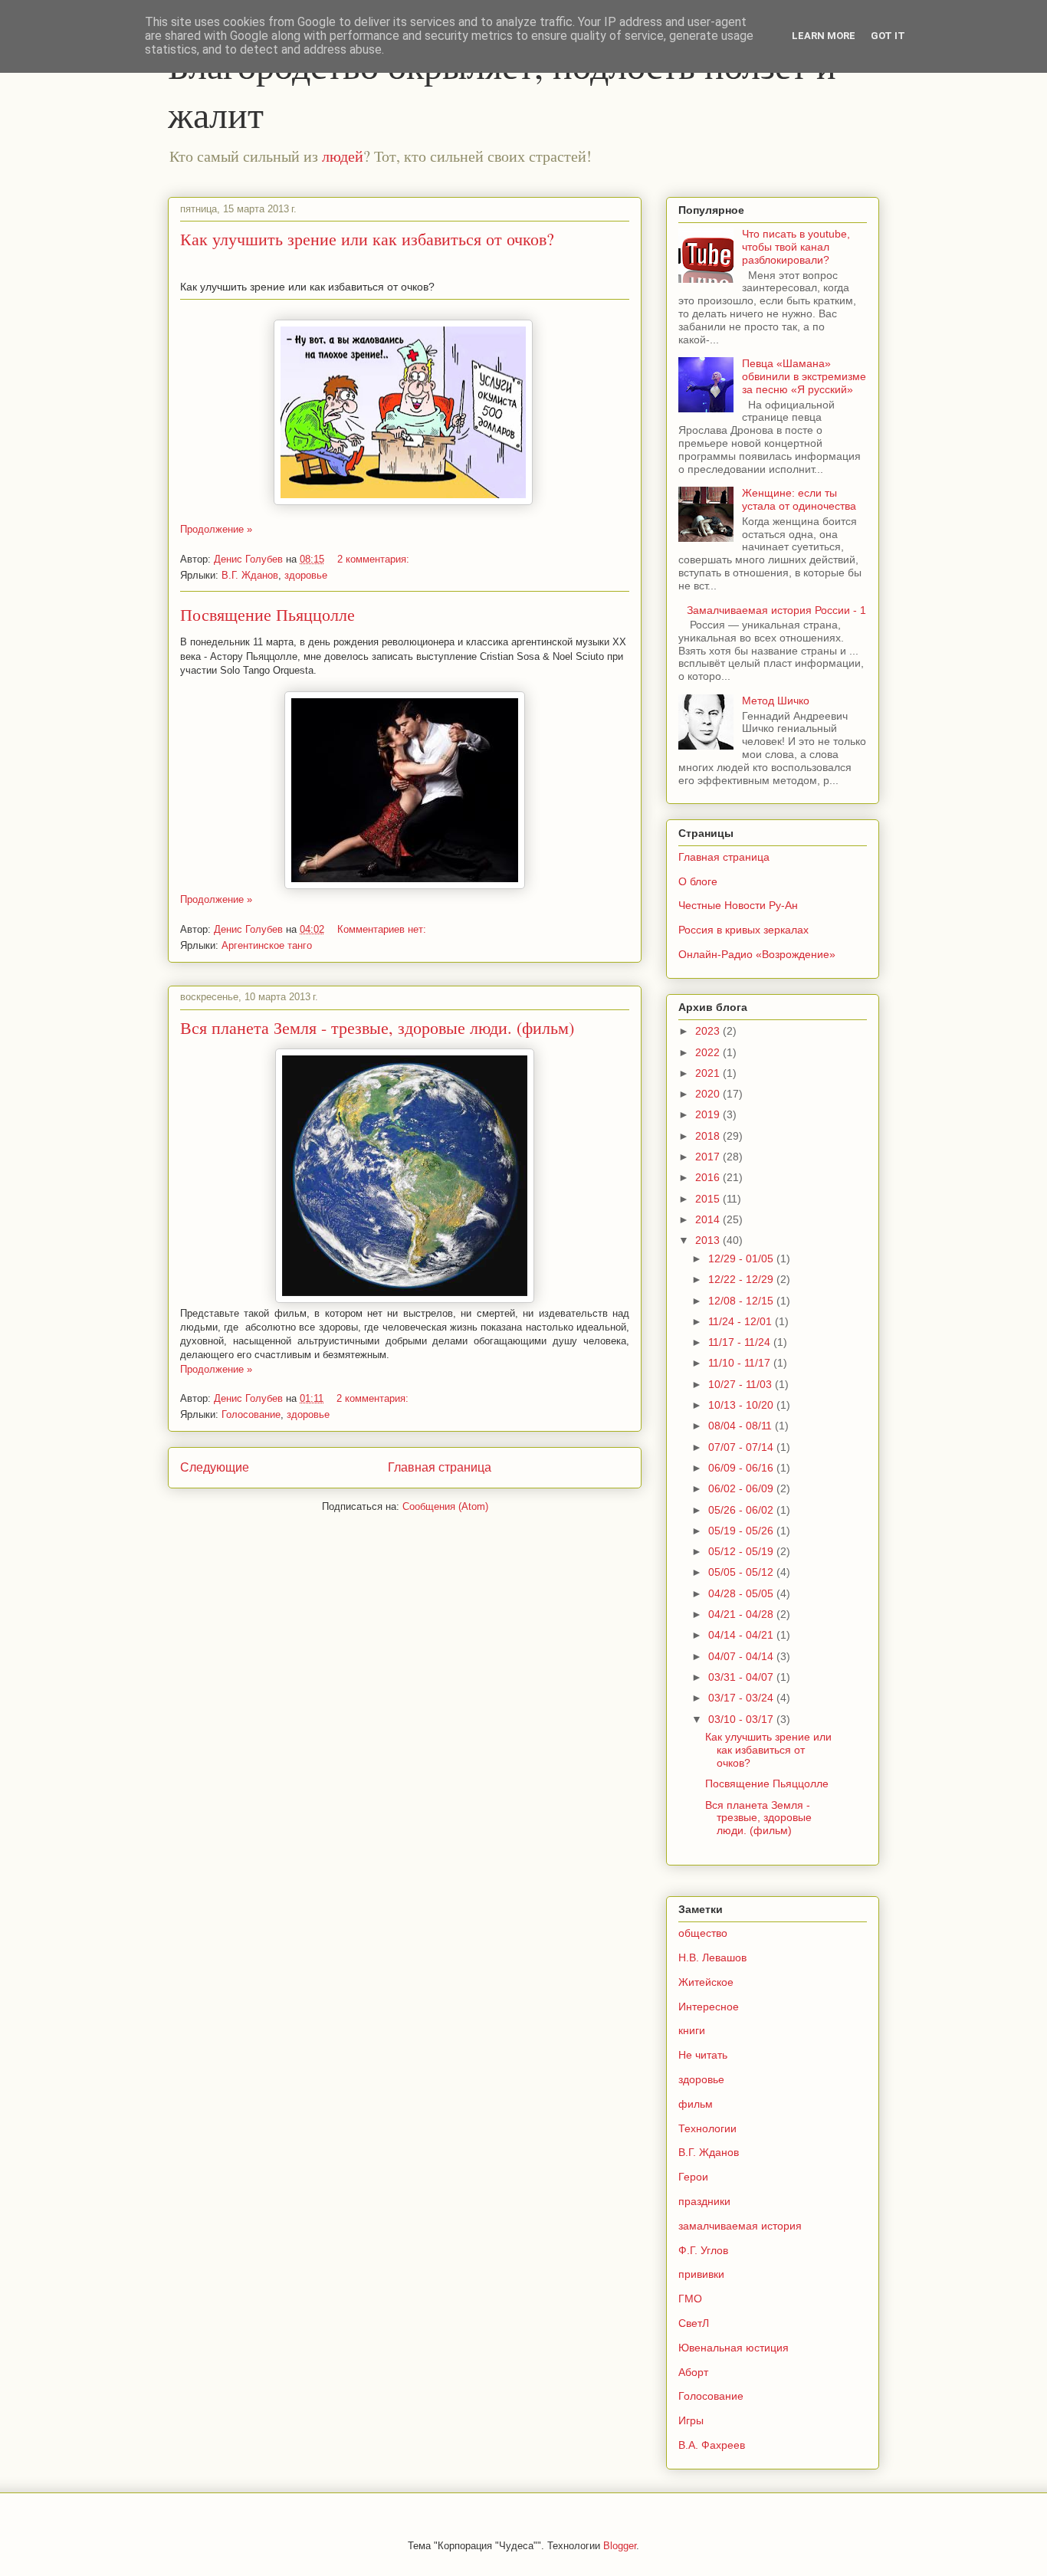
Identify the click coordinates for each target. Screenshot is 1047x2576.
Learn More (824, 36)
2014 (709, 1219)
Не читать (703, 2055)
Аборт (693, 2372)
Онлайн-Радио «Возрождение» (757, 954)
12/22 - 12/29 (742, 1279)
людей (343, 156)
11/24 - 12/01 (742, 1321)
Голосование (251, 1414)
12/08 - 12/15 (742, 1301)
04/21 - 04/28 (742, 1614)
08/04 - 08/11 (742, 1426)
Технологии (707, 2128)
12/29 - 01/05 (742, 1258)
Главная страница (440, 1467)
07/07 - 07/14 (742, 1447)
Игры (691, 2420)
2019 (709, 1114)
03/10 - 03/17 (742, 1719)
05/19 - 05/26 (742, 1531)
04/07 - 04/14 (742, 1656)
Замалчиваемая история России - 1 (776, 610)
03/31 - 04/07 (742, 1677)
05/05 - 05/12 (742, 1572)
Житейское (706, 1982)
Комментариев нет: (383, 929)
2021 (709, 1073)
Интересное (709, 2007)
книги (692, 2030)
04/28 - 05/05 (742, 1593)
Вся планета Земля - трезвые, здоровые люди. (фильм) (377, 1027)
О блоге (698, 881)
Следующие (215, 1467)
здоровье (306, 575)
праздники (704, 2201)
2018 (709, 1136)
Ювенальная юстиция (734, 2348)
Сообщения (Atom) (445, 1506)
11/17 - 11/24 (741, 1342)
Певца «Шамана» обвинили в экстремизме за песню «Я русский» (804, 376)
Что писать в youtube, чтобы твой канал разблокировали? (796, 247)
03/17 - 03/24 (742, 1698)
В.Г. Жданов (250, 575)
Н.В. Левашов (712, 1957)
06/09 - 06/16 (742, 1468)
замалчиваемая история (740, 2226)
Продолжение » (216, 529)
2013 (709, 1240)
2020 (709, 1094)
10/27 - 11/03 (742, 1384)
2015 (709, 1199)
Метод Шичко (776, 701)
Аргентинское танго (267, 945)
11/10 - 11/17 (741, 1363)
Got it (888, 36)
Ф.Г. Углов (703, 2250)
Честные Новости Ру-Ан (738, 905)
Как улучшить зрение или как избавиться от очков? (367, 239)
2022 (709, 1052)
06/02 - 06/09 (742, 1488)
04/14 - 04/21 (742, 1635)
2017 (709, 1157)
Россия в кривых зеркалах (743, 930)
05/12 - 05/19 (742, 1551)
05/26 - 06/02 (742, 1510)
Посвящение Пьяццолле (267, 614)
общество (703, 1933)
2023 (709, 1031)
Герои (693, 2177)
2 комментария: (375, 559)
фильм (696, 2104)
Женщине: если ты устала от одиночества (799, 499)
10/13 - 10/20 (742, 1405)
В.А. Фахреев (712, 2445)
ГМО (690, 2299)
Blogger (620, 2546)
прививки (701, 2274)
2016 (709, 1177)
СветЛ (694, 2323)
